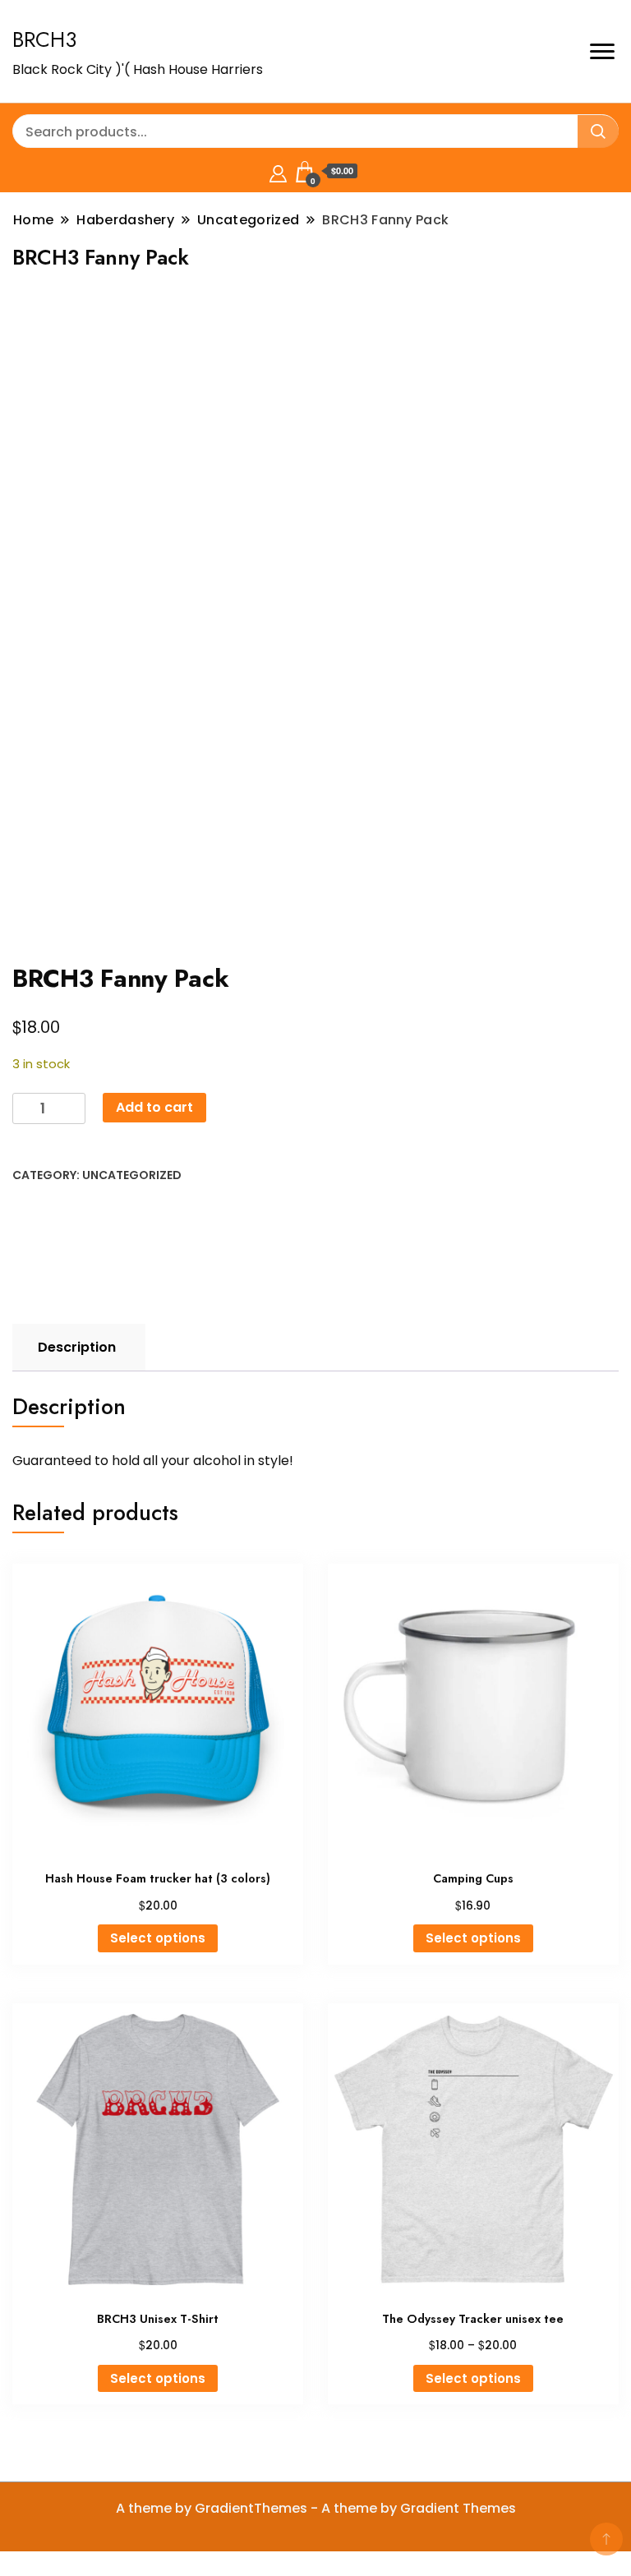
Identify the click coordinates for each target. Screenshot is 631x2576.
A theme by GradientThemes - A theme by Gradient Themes (316, 2508)
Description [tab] (77, 1347)
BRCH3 (44, 39)
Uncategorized (132, 1175)
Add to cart (154, 1107)
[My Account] (278, 171)
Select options (158, 1938)
